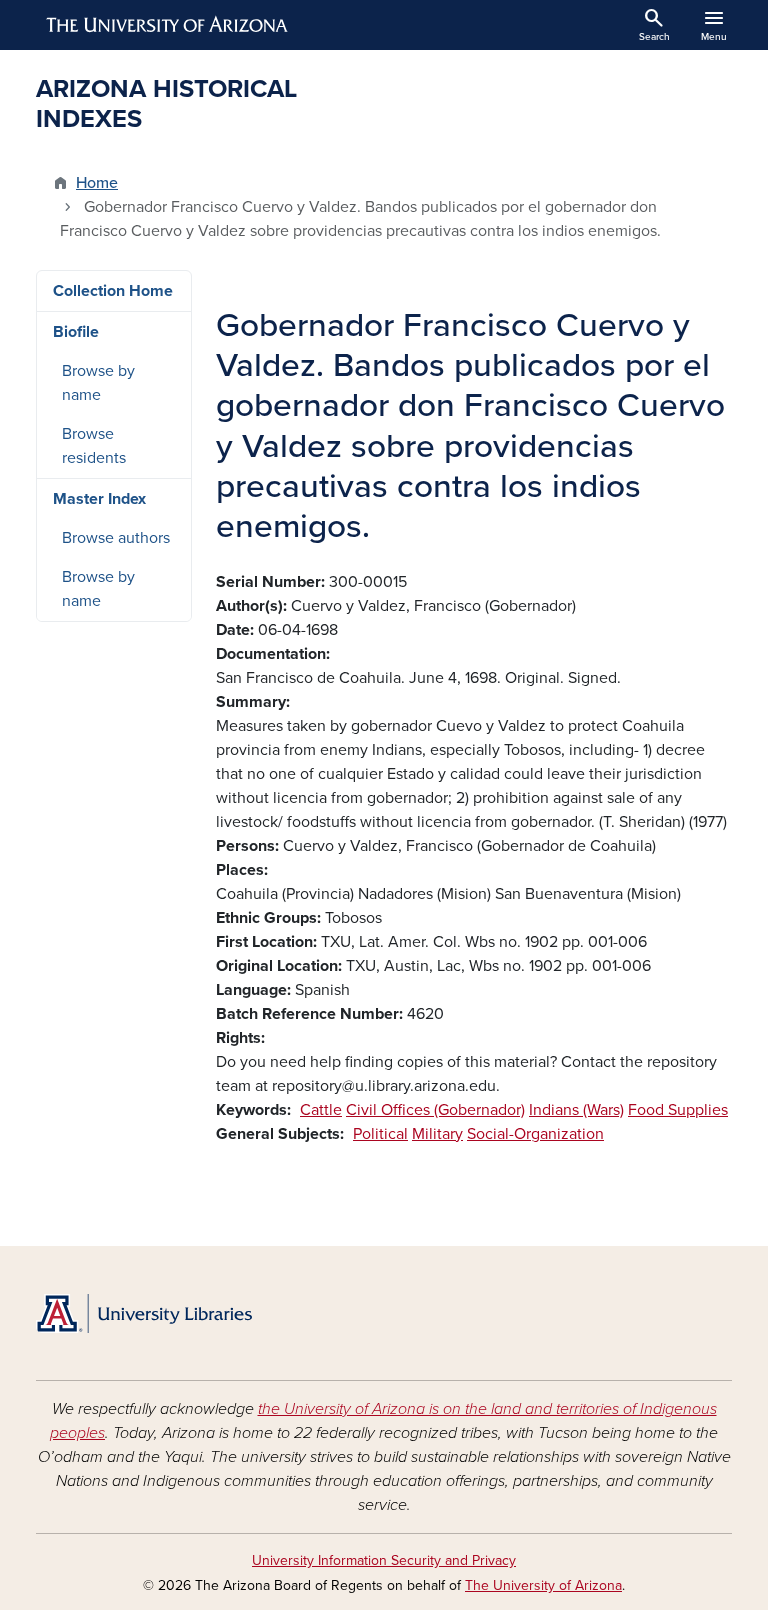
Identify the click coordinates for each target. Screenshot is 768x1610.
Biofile (76, 332)
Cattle (321, 1110)
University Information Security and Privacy (384, 1560)
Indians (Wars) (576, 1110)
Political (380, 1134)
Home (97, 183)
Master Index (99, 499)
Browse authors (116, 538)
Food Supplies (678, 1110)
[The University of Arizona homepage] (168, 25)
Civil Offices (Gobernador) (435, 1110)
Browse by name (98, 383)
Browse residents (94, 446)
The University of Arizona (543, 1585)
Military (437, 1134)
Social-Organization (535, 1134)
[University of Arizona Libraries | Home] (144, 1313)
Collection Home (113, 291)
